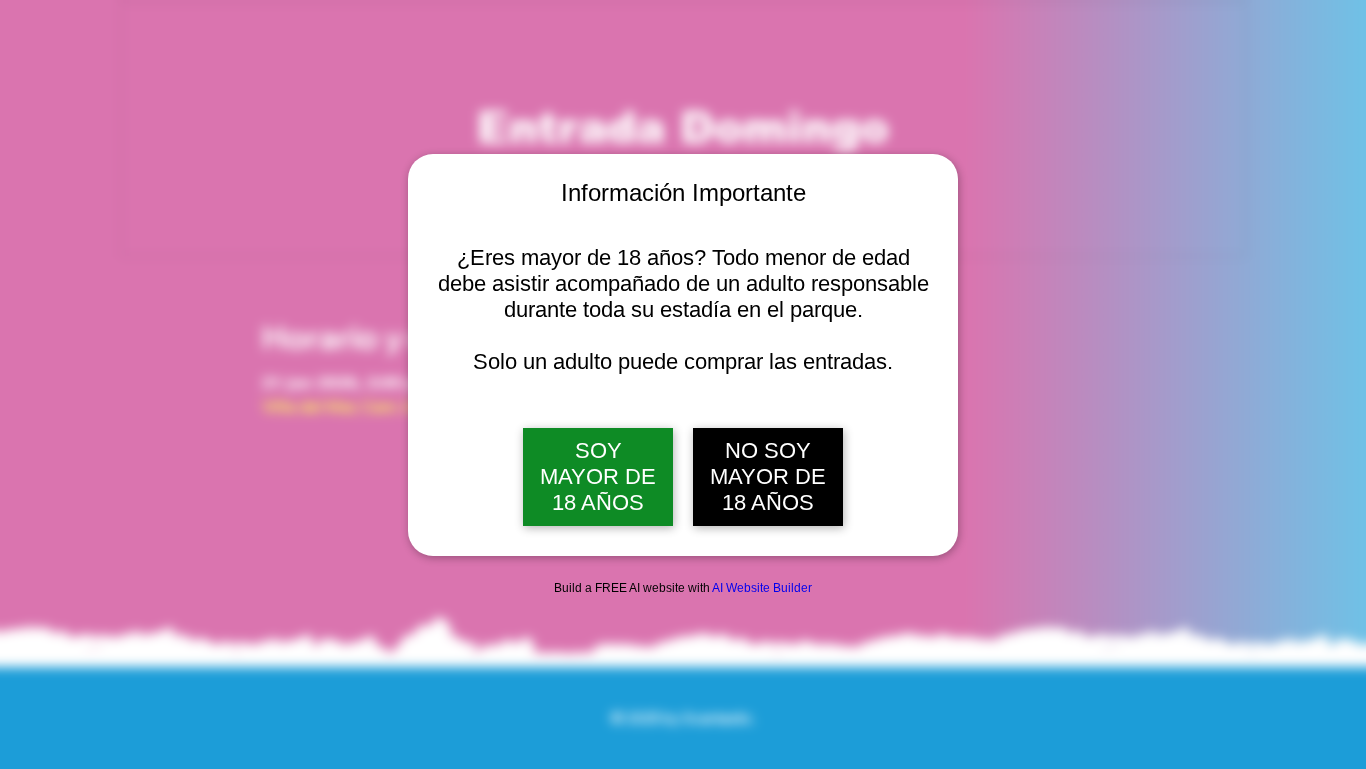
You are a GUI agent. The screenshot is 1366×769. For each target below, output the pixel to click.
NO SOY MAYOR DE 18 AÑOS (768, 476)
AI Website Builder (762, 588)
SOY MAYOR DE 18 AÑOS (598, 476)
